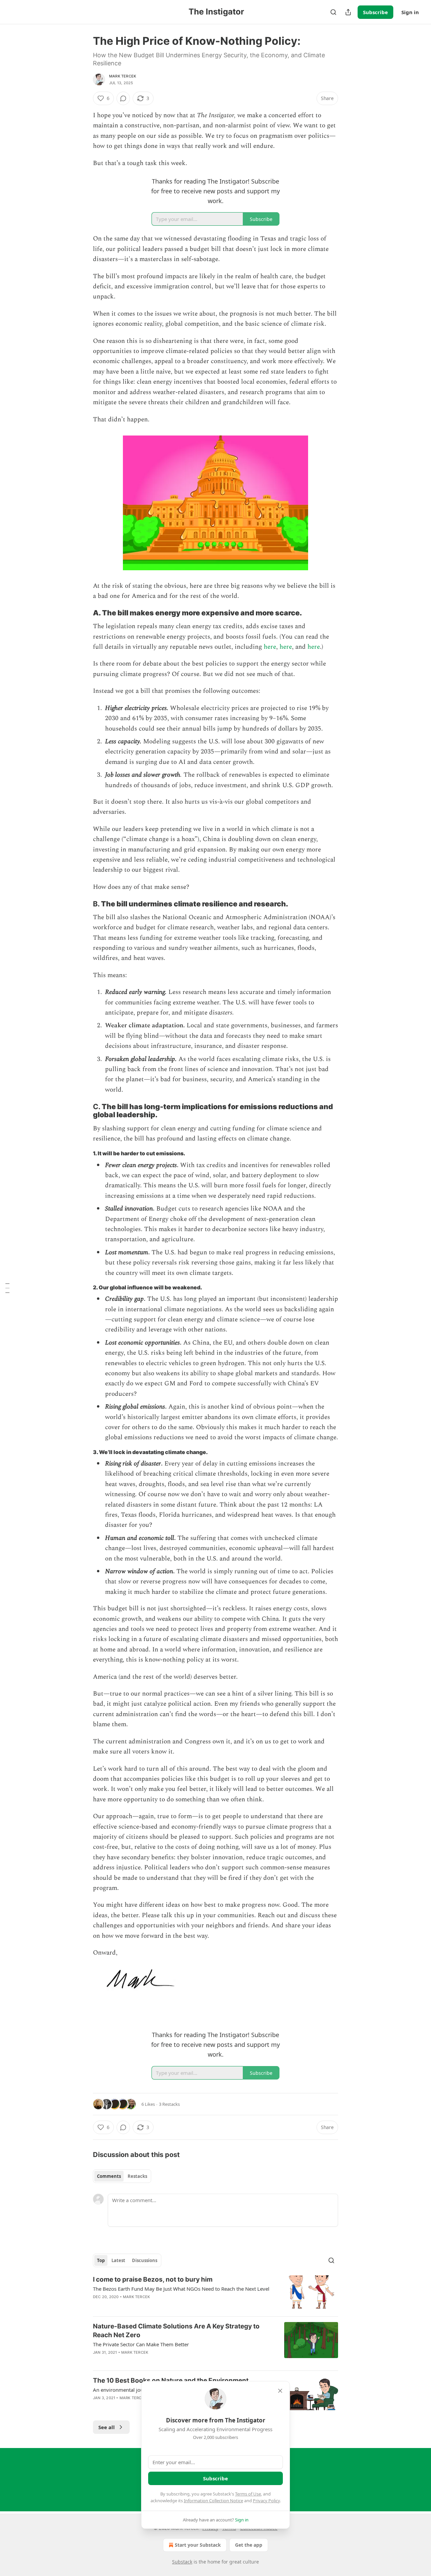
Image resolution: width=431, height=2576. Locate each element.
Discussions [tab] (145, 2260)
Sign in (410, 12)
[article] (215, 2293)
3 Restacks (169, 2104)
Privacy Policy (266, 2501)
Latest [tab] (118, 2260)
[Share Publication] (348, 12)
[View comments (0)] (123, 98)
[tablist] (122, 2176)
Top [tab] (101, 2260)
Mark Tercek (123, 76)
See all (107, 2427)
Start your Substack (198, 2545)
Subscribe (375, 12)
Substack (182, 2562)
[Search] (333, 12)
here (270, 647)
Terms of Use (248, 2494)
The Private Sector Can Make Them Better (141, 2344)
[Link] (84, 613)
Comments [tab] (109, 2176)
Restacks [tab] (137, 2176)
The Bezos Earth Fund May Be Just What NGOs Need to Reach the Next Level (181, 2289)
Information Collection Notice (213, 2501)
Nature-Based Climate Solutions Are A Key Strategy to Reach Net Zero (176, 2331)
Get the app (249, 2545)
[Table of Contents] (7, 1288)
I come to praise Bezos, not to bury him (153, 2279)
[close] (280, 2391)
